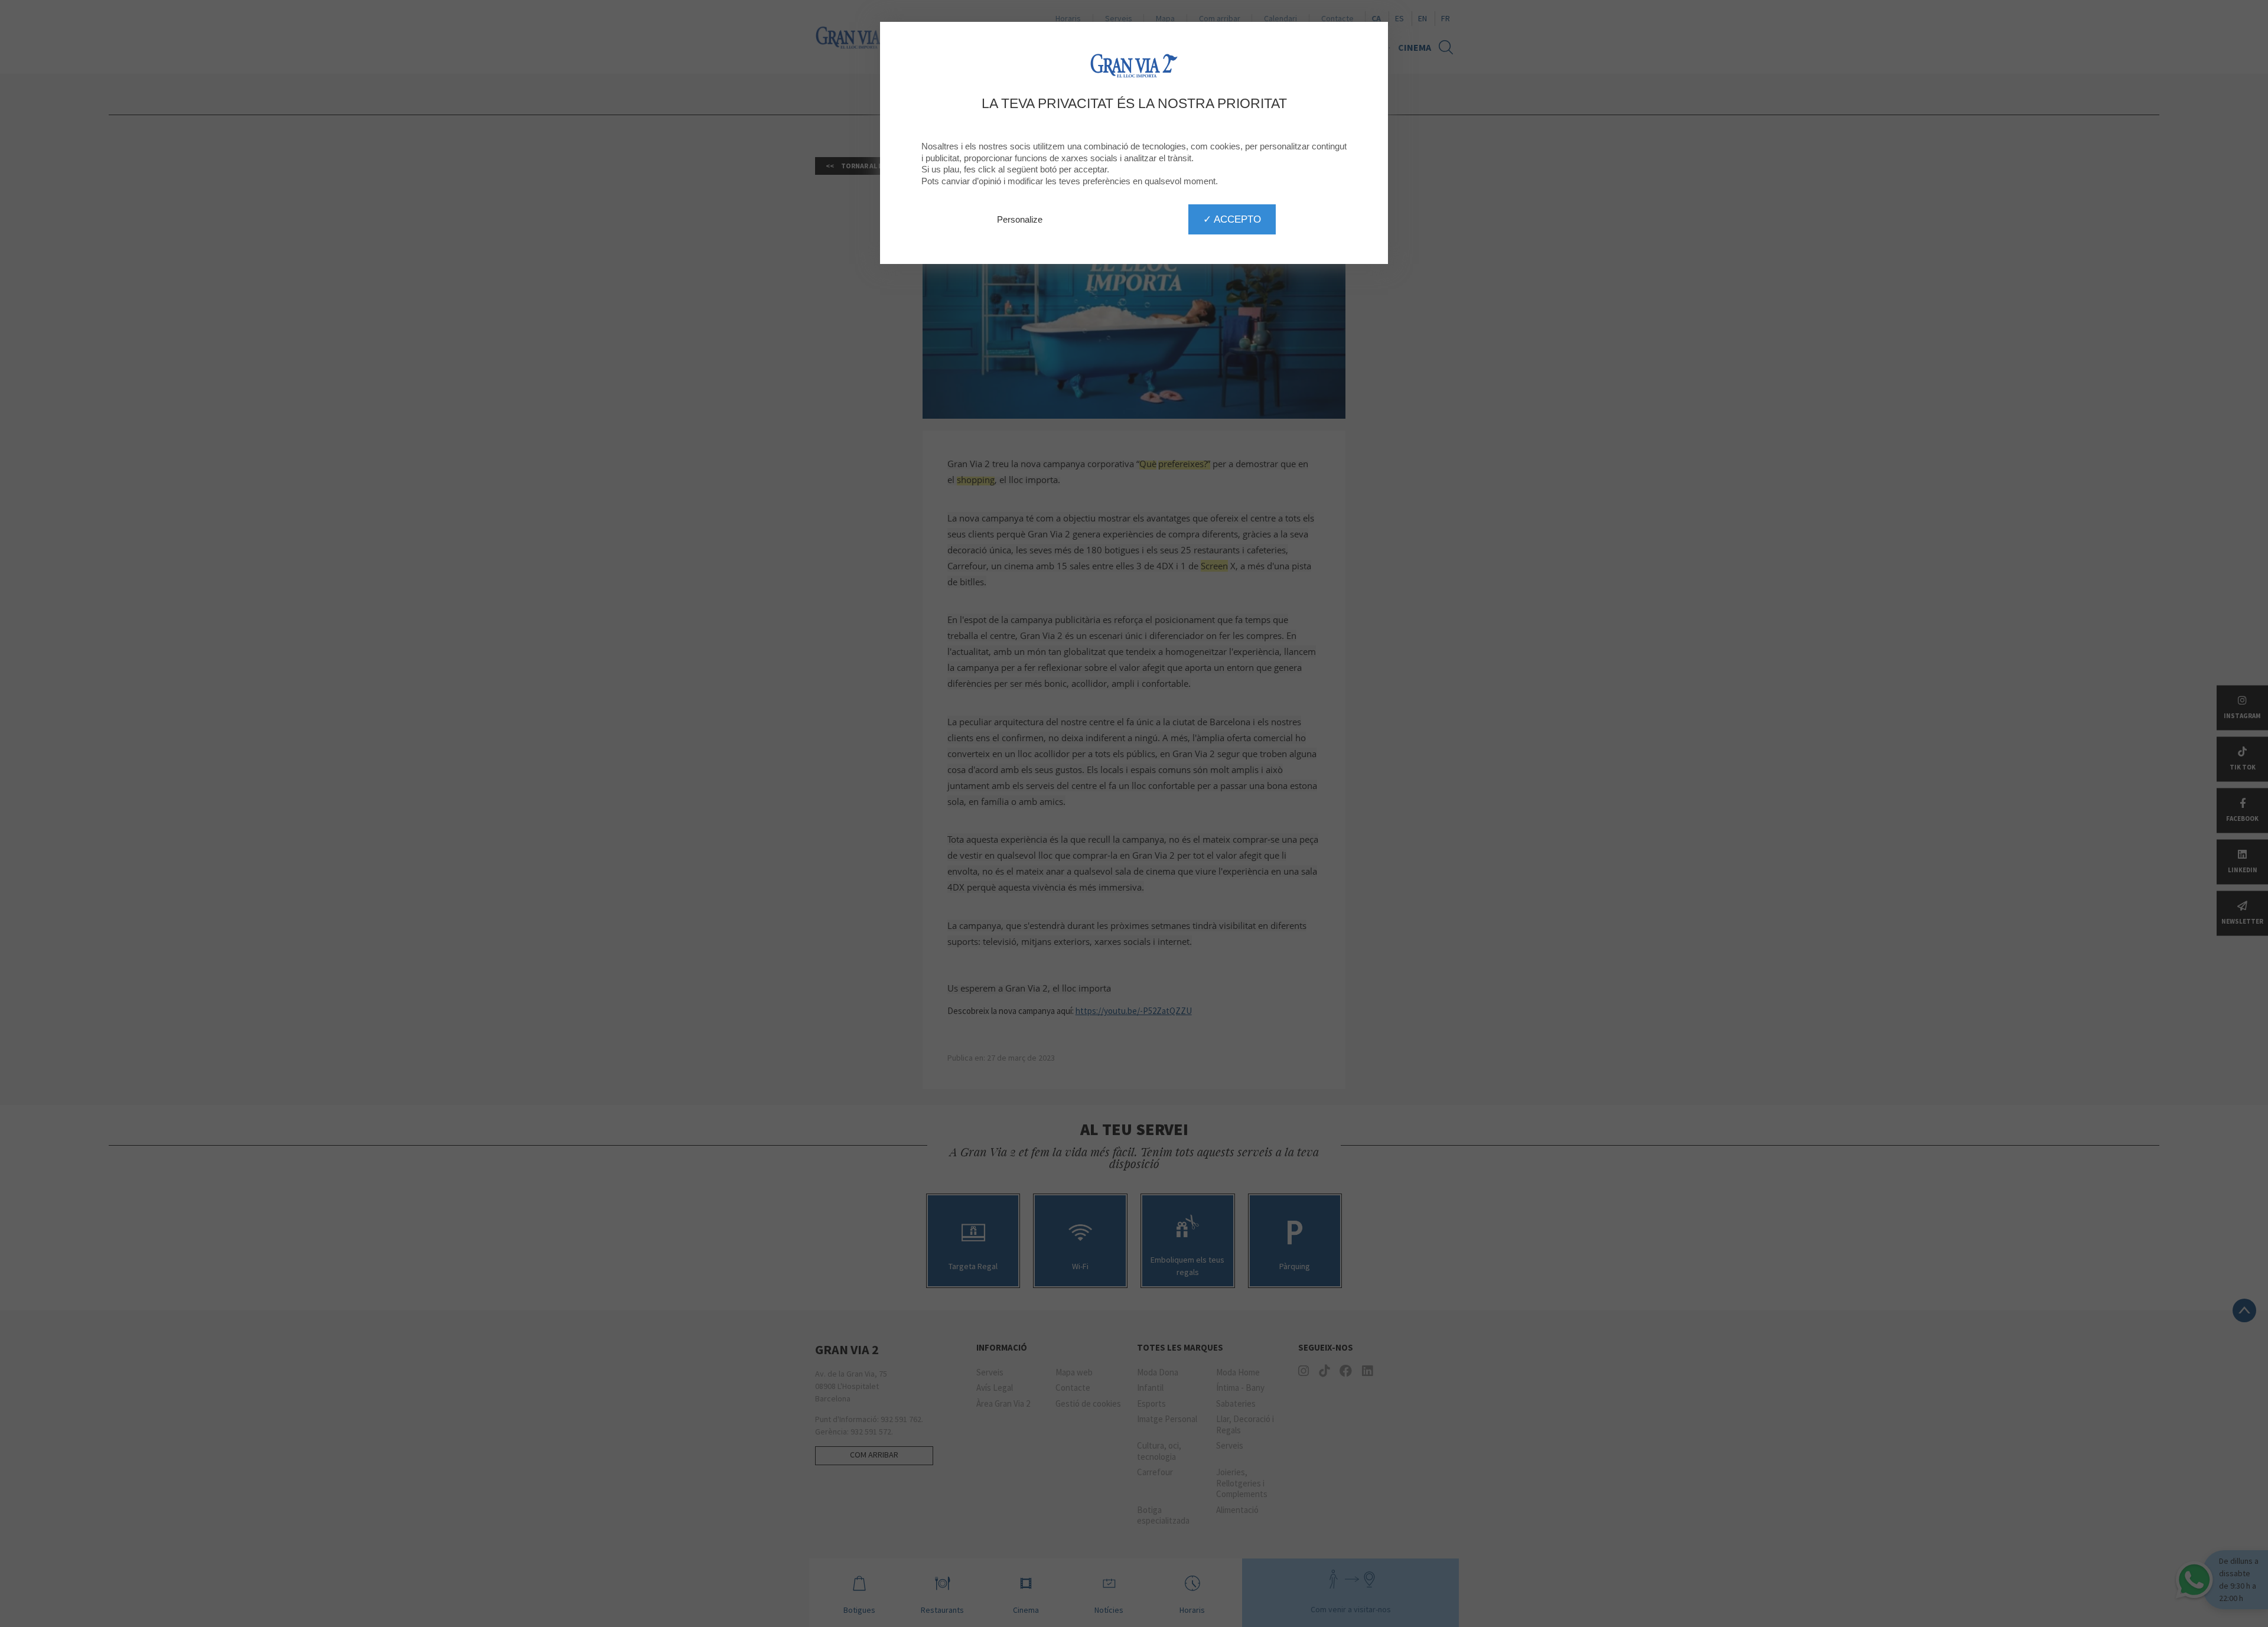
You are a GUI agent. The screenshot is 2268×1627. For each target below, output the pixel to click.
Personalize (1020, 219)
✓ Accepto (1232, 219)
